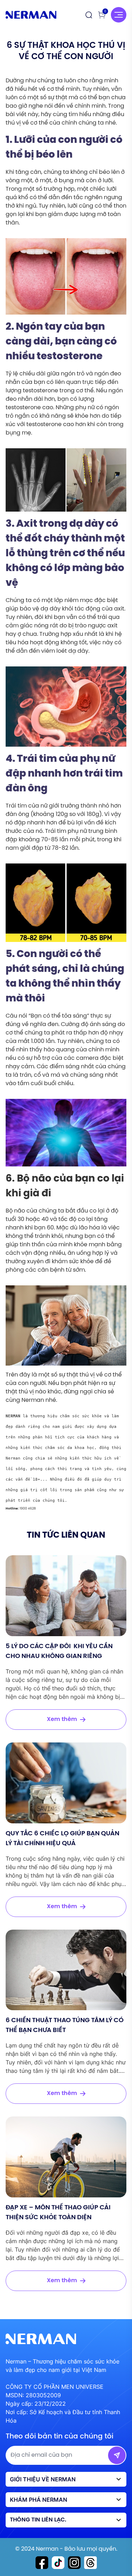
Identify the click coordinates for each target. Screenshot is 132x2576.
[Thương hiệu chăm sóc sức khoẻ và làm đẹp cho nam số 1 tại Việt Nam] (31, 15)
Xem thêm (62, 1719)
